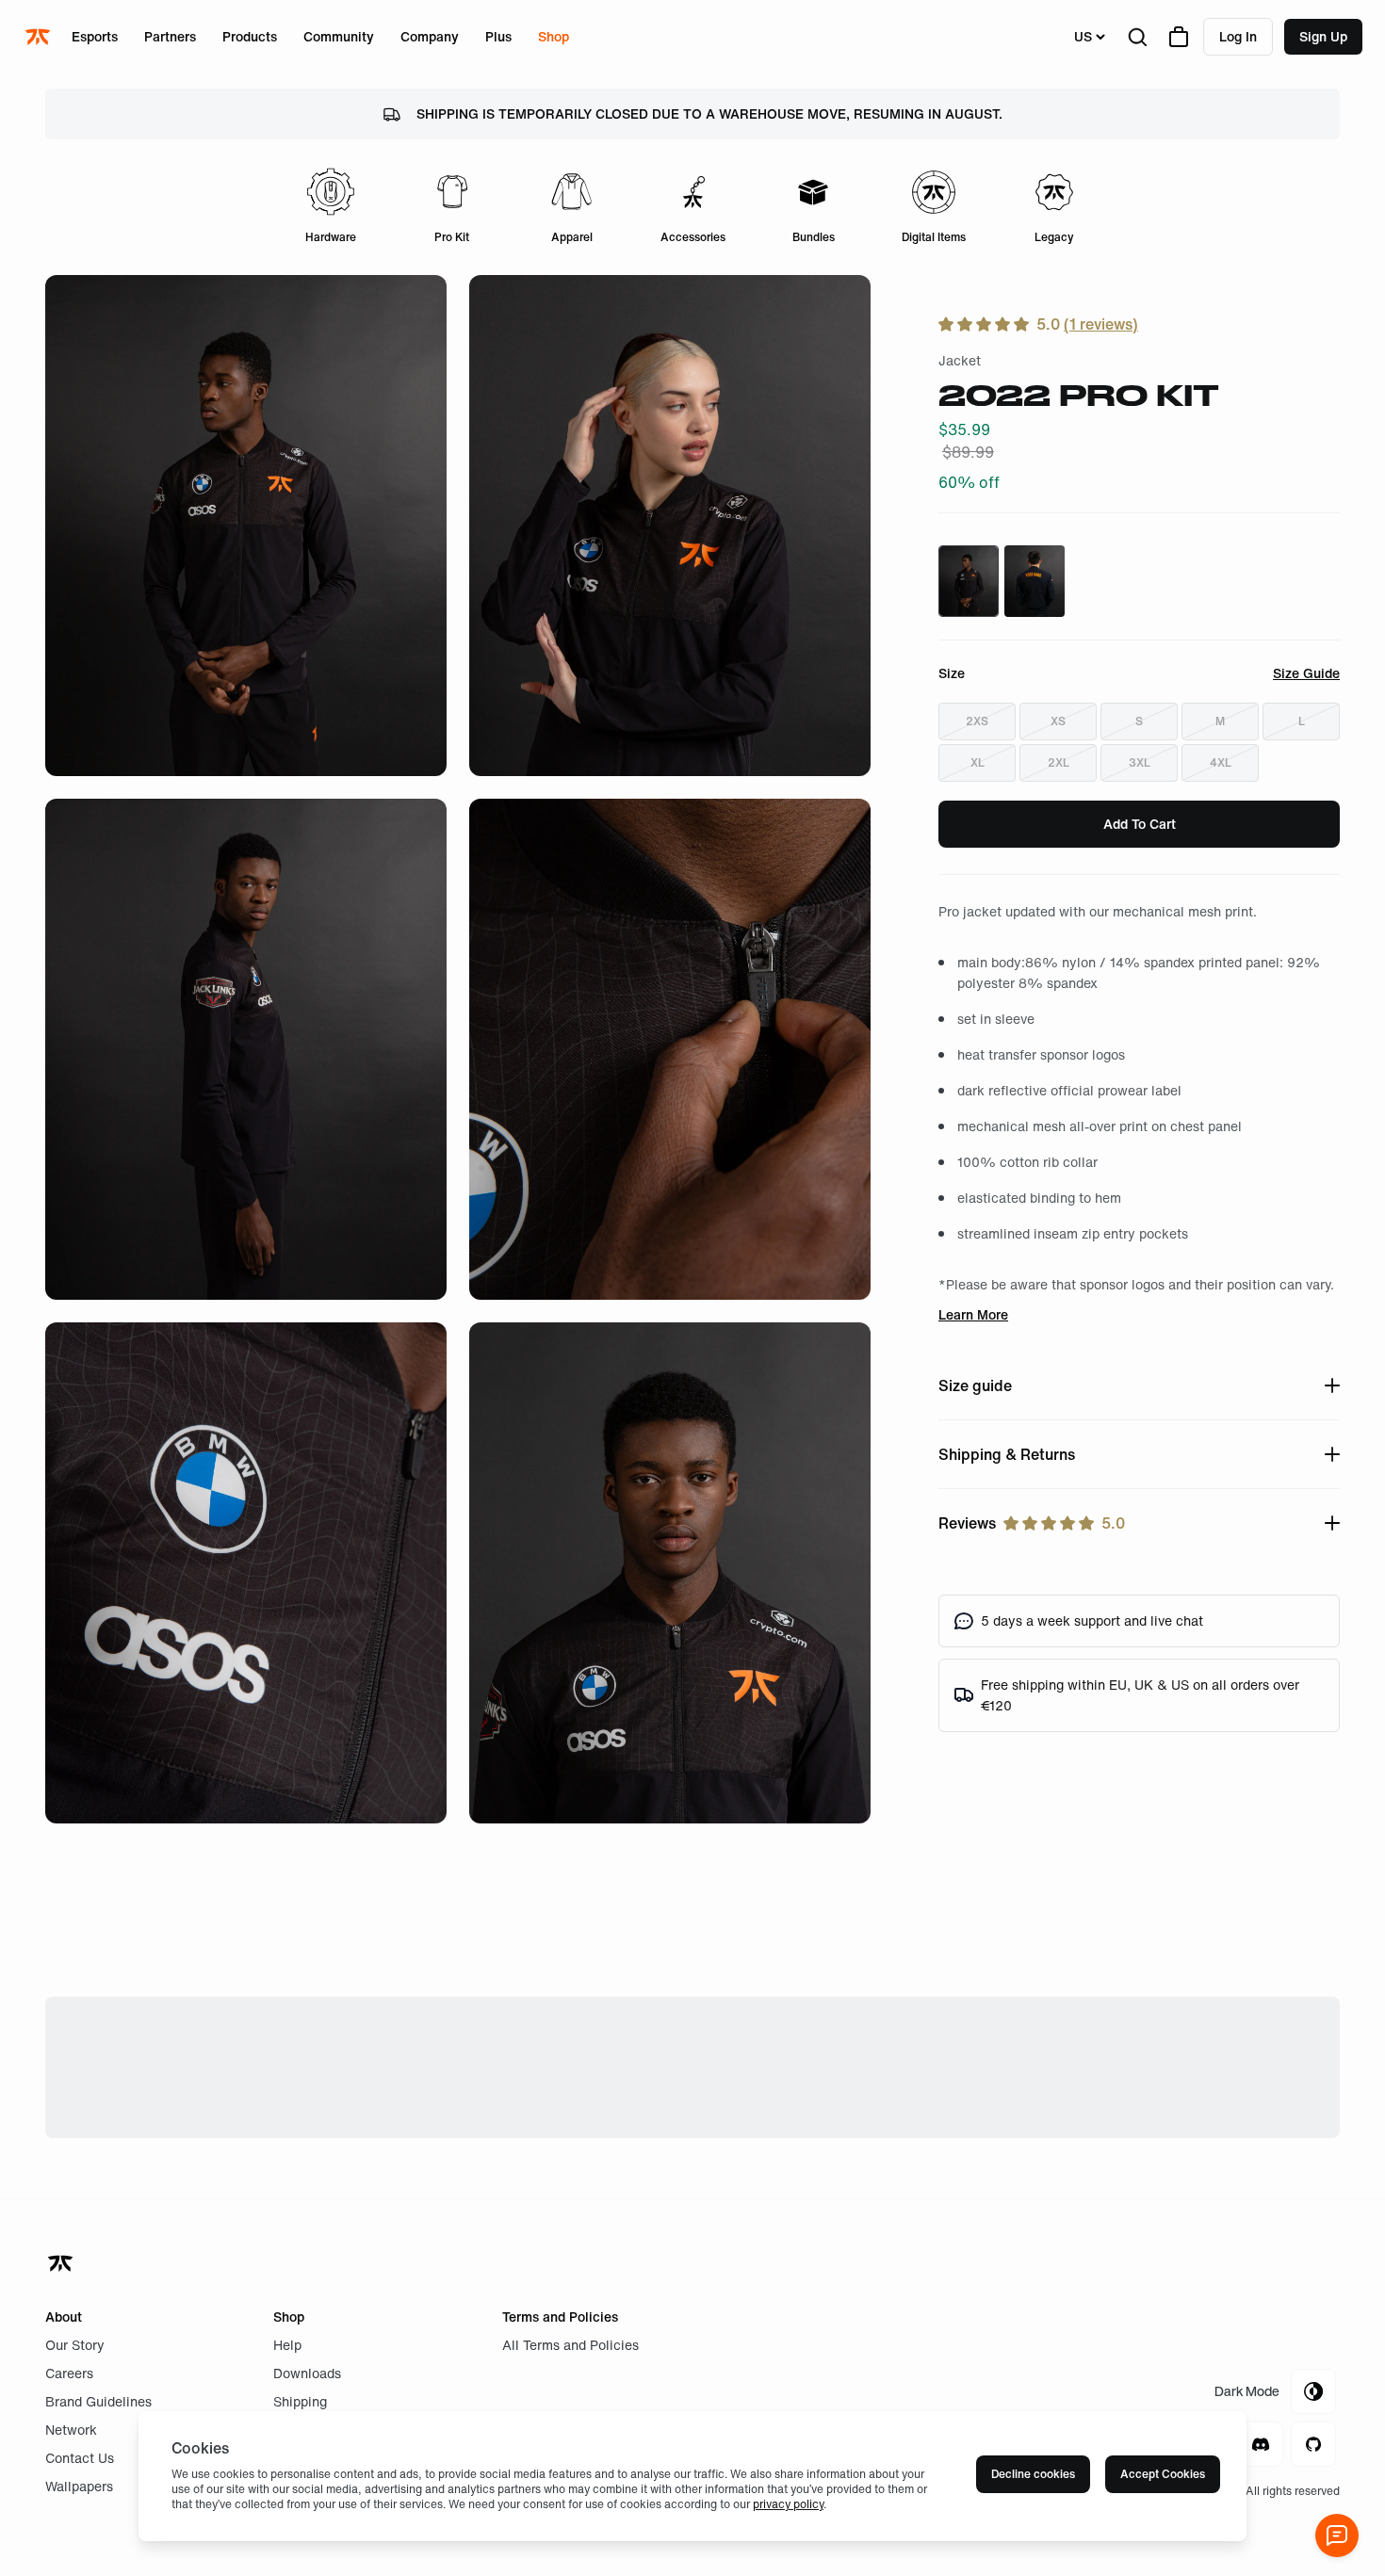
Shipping (300, 2401)
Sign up (1323, 36)
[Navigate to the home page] (40, 37)
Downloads (307, 2373)
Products (250, 36)
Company (430, 36)
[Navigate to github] (1313, 2444)
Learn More (973, 1314)
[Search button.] (1137, 37)
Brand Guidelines (98, 2401)
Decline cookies (1033, 2474)
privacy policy (788, 2504)
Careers (69, 2373)
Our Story (75, 2345)
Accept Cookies (1163, 2474)
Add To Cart (1140, 824)
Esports (95, 36)
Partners (170, 36)
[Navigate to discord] (1261, 2444)
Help (287, 2345)
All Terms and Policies (570, 2345)
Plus (498, 36)
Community (339, 36)
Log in (1238, 36)
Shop (554, 36)
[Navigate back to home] (62, 2263)
